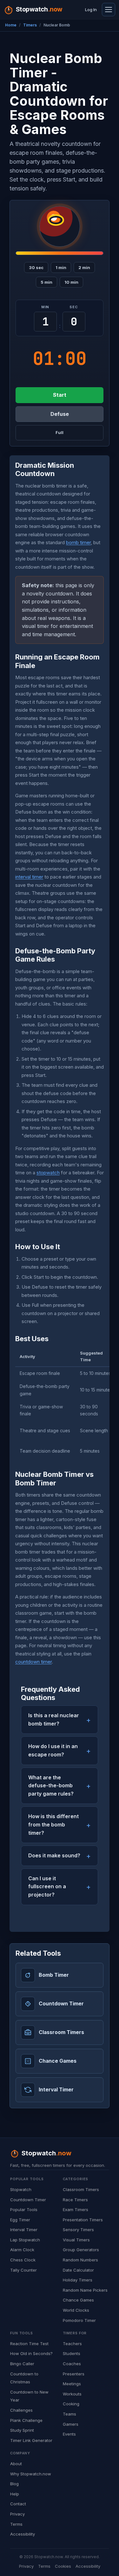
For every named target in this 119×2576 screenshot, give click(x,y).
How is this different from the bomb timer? (53, 1824)
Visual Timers (76, 2240)
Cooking (71, 2404)
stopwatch (48, 1173)
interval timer (29, 877)
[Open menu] (109, 10)
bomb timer (78, 542)
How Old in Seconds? (31, 2353)
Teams (69, 2414)
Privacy (17, 2514)
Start (60, 395)
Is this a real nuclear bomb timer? (54, 1719)
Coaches (72, 2364)
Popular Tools (24, 2210)
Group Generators (81, 2250)
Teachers (72, 2344)
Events (69, 2434)
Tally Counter (23, 2270)
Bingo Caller (22, 2364)
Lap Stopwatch (25, 2240)
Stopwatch (21, 2189)
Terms (16, 2524)
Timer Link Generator (31, 2440)
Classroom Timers (81, 2189)
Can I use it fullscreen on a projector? (47, 1886)
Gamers (71, 2424)
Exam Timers (76, 2210)
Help (15, 2494)
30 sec (36, 267)
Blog (14, 2484)
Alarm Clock (22, 2250)
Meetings (72, 2384)
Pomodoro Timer (79, 2320)
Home (11, 25)
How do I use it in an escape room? (53, 1750)
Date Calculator (78, 2270)
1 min (61, 267)
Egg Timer (20, 2220)
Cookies (63, 2566)
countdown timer (33, 1662)
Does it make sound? (54, 1855)
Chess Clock (23, 2260)
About (16, 2464)
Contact (18, 2504)
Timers (30, 25)
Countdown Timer (28, 2200)
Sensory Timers (78, 2230)
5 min (46, 282)
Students (72, 2353)
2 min (84, 267)
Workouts (72, 2394)
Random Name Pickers (85, 2290)
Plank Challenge (26, 2420)
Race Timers (75, 2200)
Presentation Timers (83, 2220)
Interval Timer (24, 2230)
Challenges (21, 2410)
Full (60, 432)
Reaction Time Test (29, 2344)
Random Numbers (80, 2260)
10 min (71, 282)
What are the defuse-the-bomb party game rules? (51, 1786)
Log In (91, 10)
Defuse (60, 414)
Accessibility (23, 2534)
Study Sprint (22, 2430)
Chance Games (78, 2300)
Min (45, 307)
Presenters (74, 2374)
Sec (74, 307)
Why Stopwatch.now (31, 2474)
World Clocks (76, 2310)
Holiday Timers (78, 2280)
